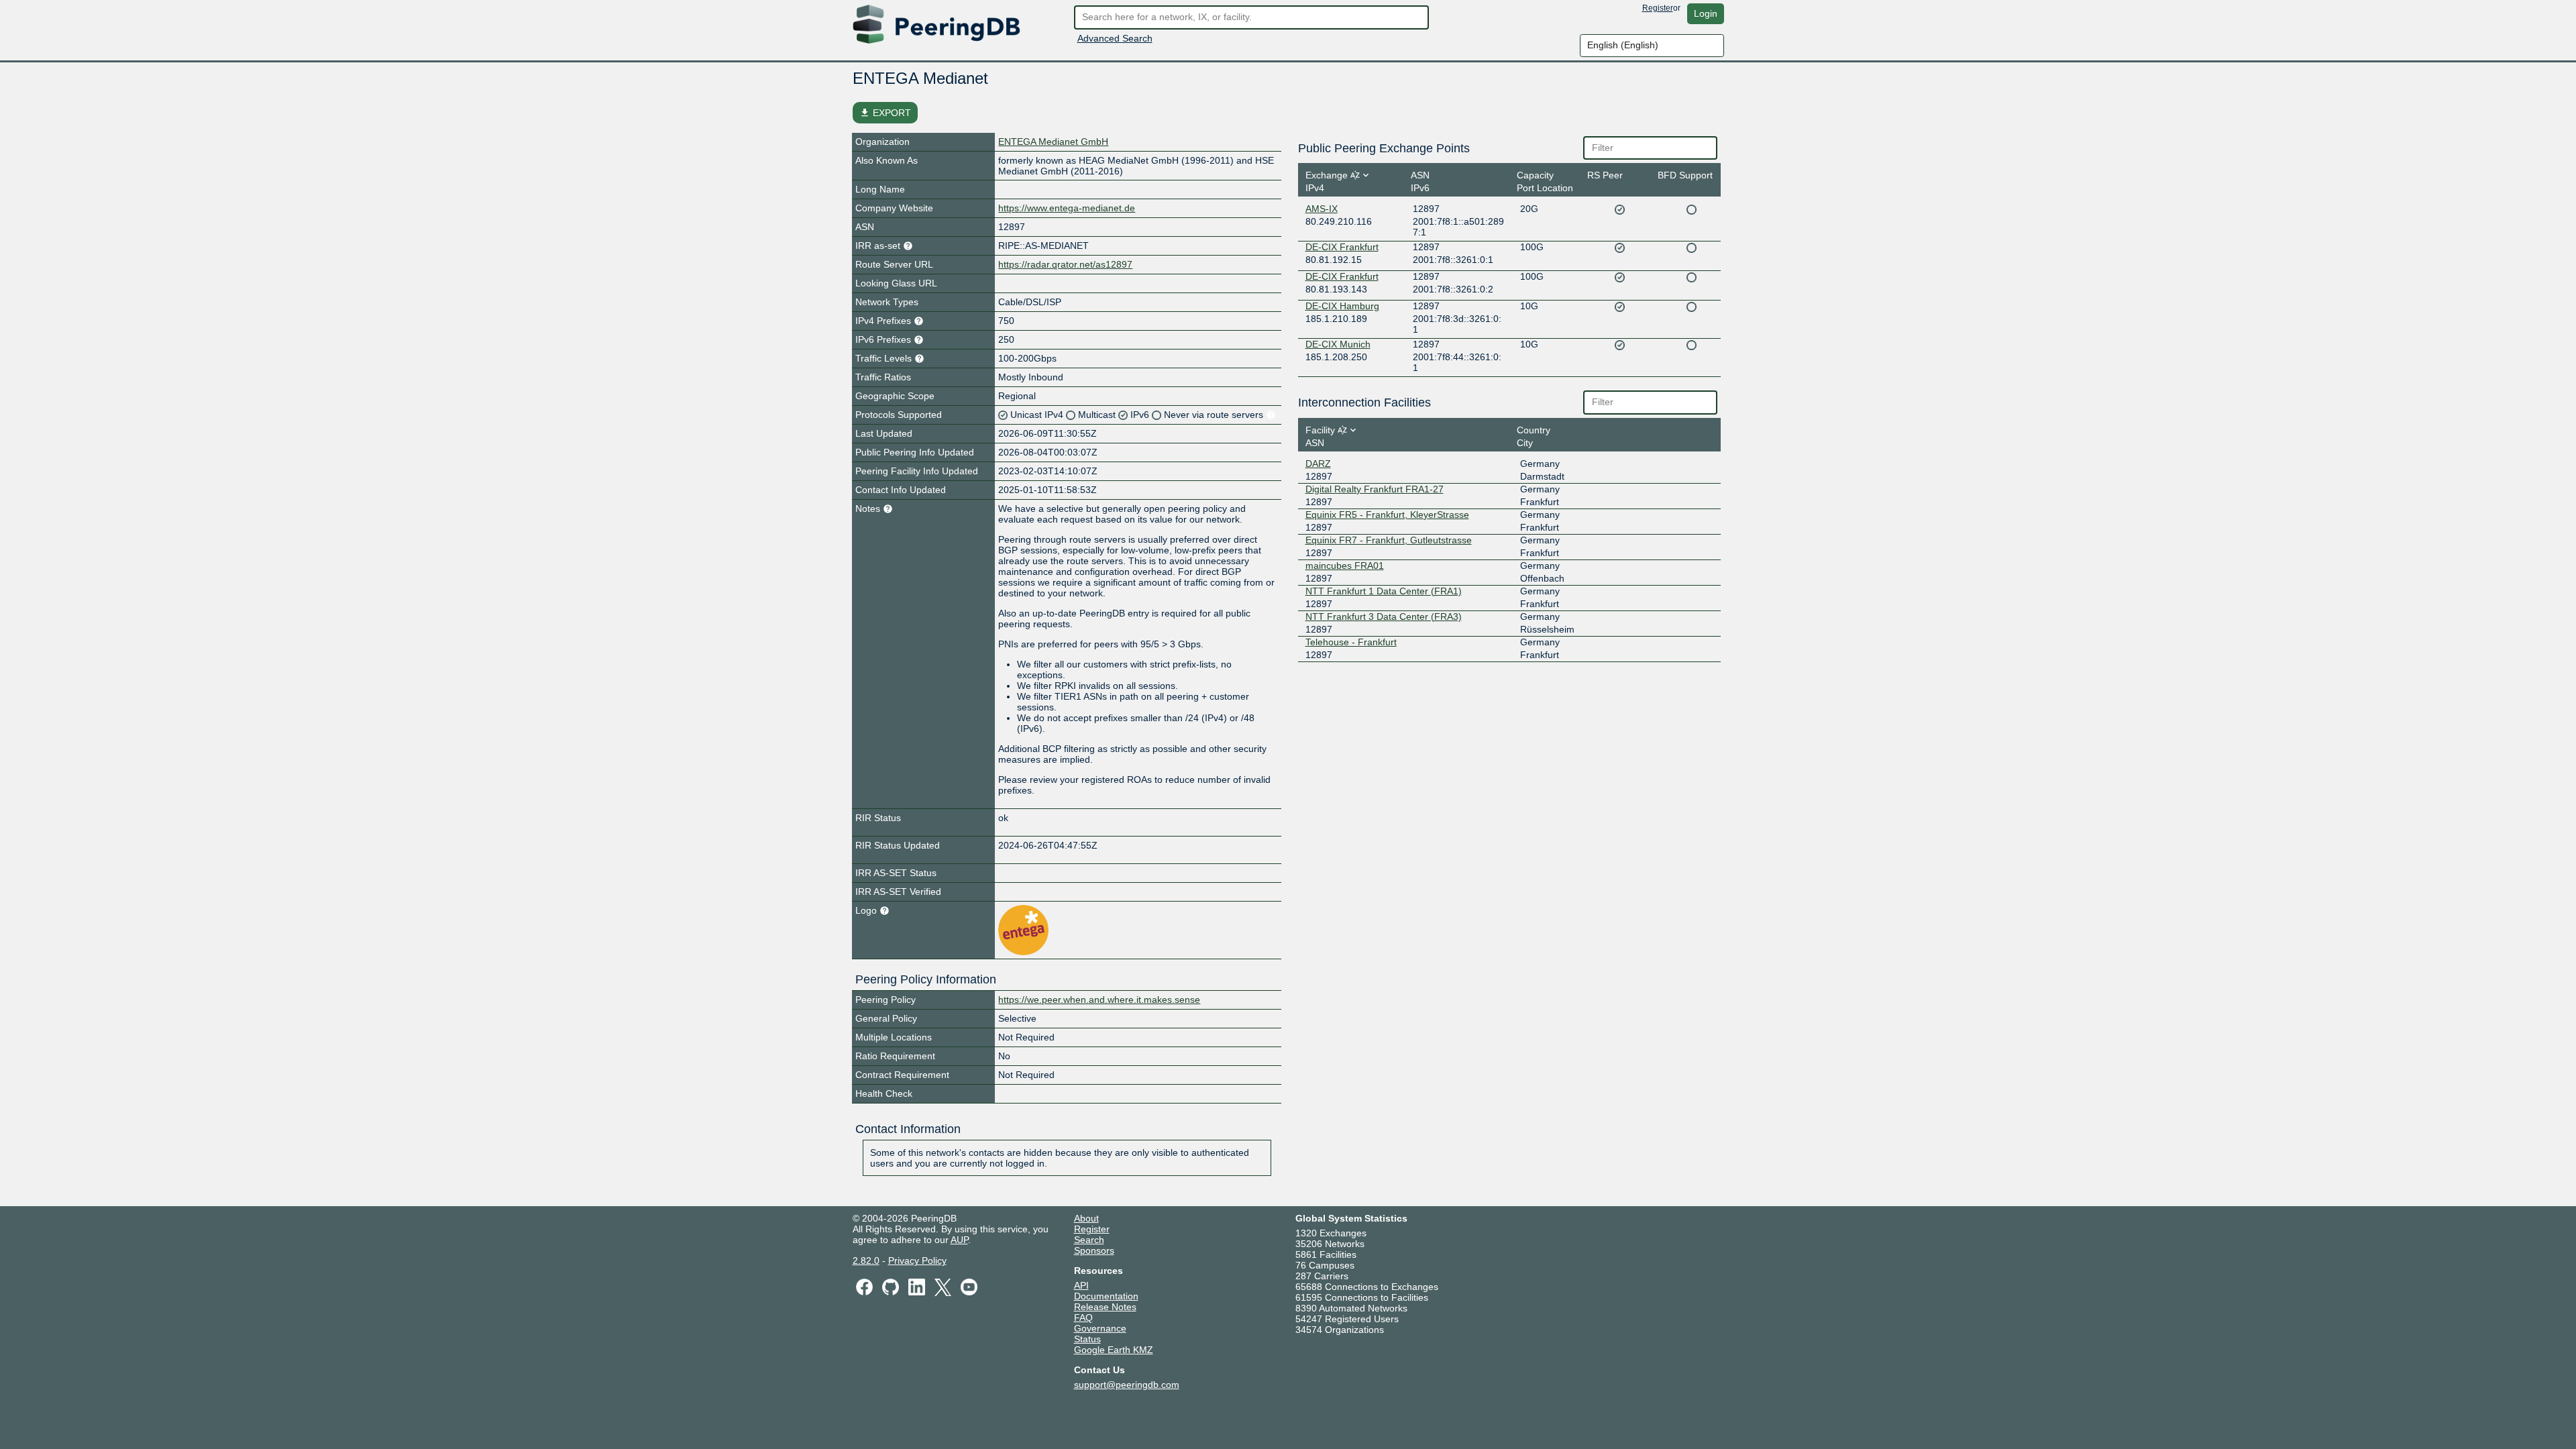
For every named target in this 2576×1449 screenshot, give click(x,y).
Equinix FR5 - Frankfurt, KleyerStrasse (1387, 515)
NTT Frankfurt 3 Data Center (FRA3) (1384, 616)
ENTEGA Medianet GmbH (1053, 142)
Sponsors (1094, 1250)
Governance (1100, 1328)
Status (1087, 1339)
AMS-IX (1322, 209)
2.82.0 (866, 1260)
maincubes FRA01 (1345, 566)
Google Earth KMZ (1114, 1350)
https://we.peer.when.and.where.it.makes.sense (1099, 1000)
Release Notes (1105, 1307)
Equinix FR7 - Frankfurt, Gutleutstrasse (1389, 540)
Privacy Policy (917, 1260)
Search (1089, 1240)
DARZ (1318, 464)
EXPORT (885, 113)
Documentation (1106, 1296)
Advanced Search (1115, 38)
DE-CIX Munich (1338, 344)
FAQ (1083, 1318)
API (1081, 1285)
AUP (959, 1240)
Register (1658, 8)
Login (1706, 13)
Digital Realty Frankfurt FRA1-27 (1375, 489)
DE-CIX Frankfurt (1342, 247)
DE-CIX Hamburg (1342, 306)
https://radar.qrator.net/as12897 (1065, 264)
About (1086, 1218)
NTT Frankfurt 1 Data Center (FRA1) (1384, 591)
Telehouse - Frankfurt (1351, 642)
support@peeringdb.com (1127, 1385)
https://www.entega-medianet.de (1067, 208)
